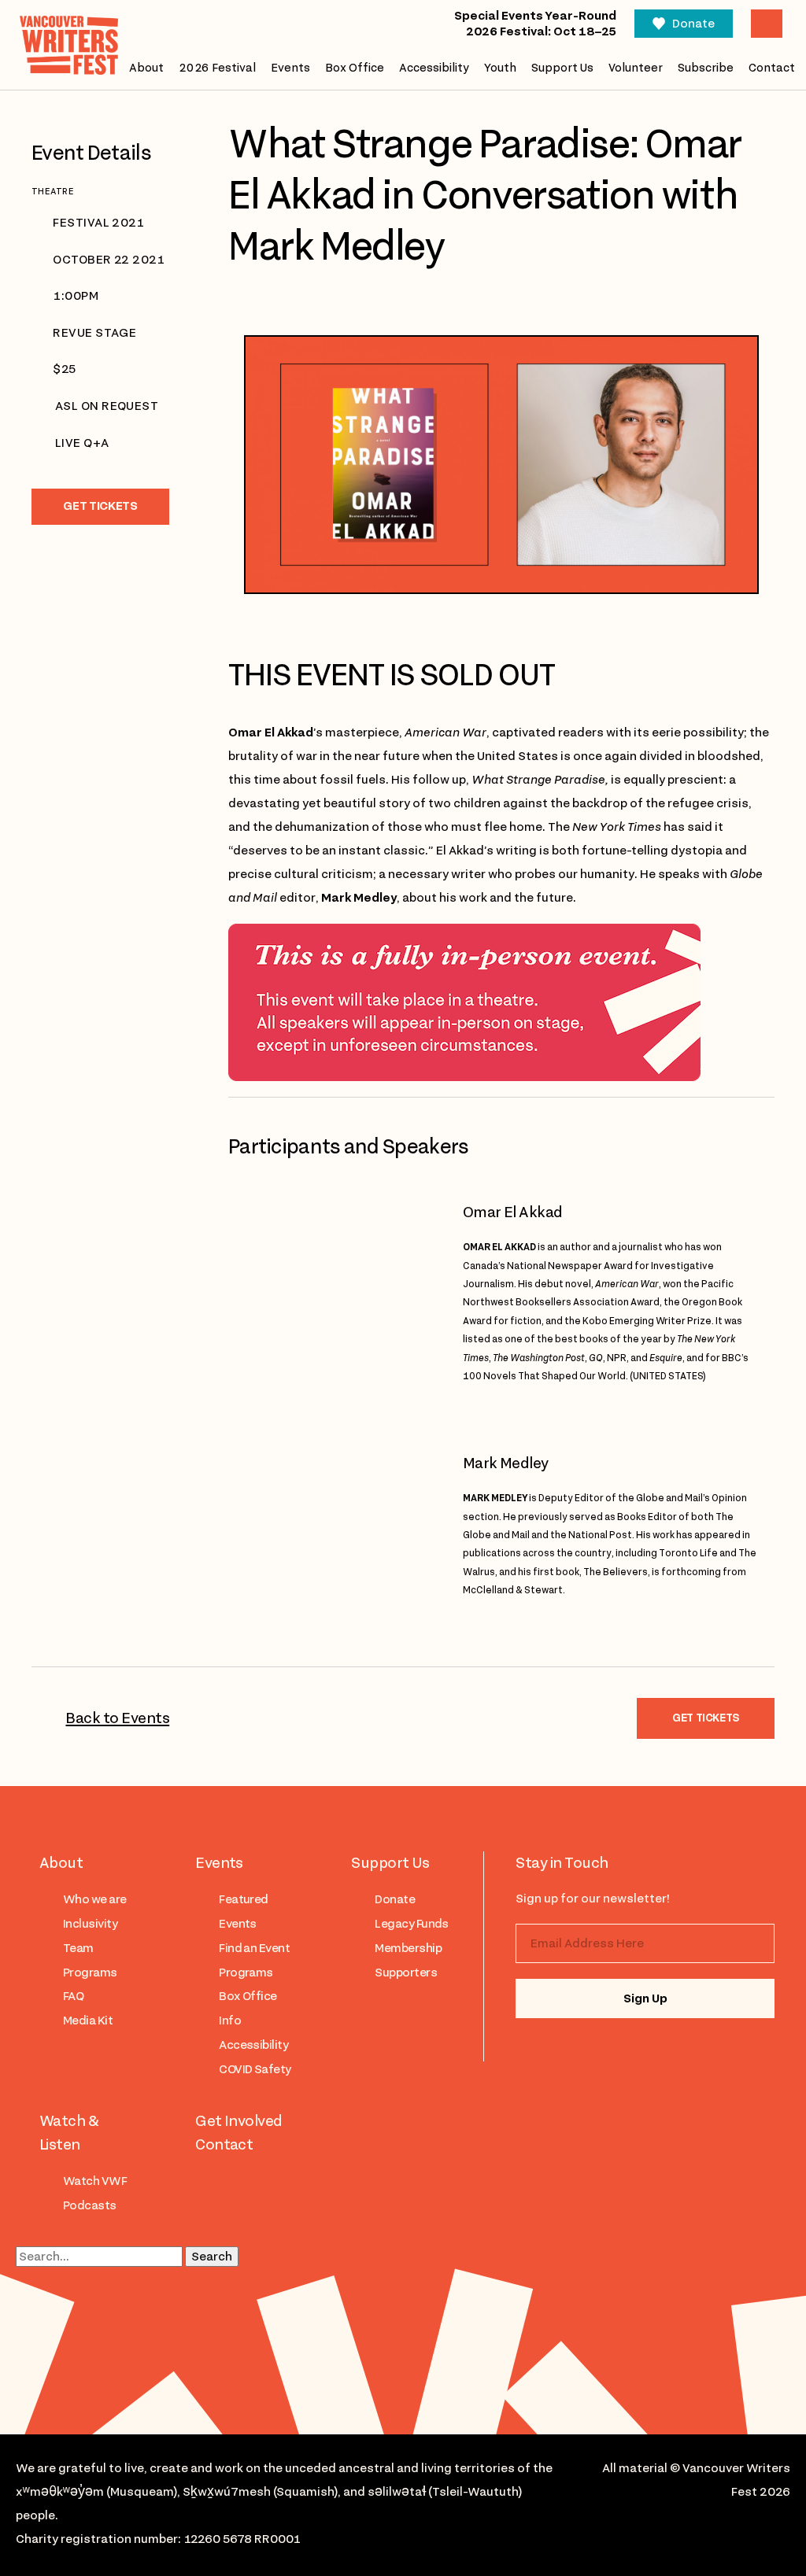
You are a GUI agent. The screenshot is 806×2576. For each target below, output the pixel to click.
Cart (767, 24)
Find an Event (254, 1948)
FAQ (73, 1996)
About (146, 68)
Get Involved (239, 2120)
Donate (693, 24)
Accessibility (434, 68)
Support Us (562, 68)
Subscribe (706, 68)
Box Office (355, 68)
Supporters (406, 1973)
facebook (612, 2053)
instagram (549, 2053)
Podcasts (90, 2205)
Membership (408, 1948)
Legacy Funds (412, 1924)
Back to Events (117, 1718)
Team (78, 1948)
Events (290, 68)
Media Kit (88, 2021)
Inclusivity (90, 1924)
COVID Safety (255, 2069)
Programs (90, 1973)
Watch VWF (95, 2181)
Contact (772, 68)
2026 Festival (217, 68)
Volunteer (636, 68)
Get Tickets (100, 506)
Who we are (95, 1899)
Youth (500, 68)
